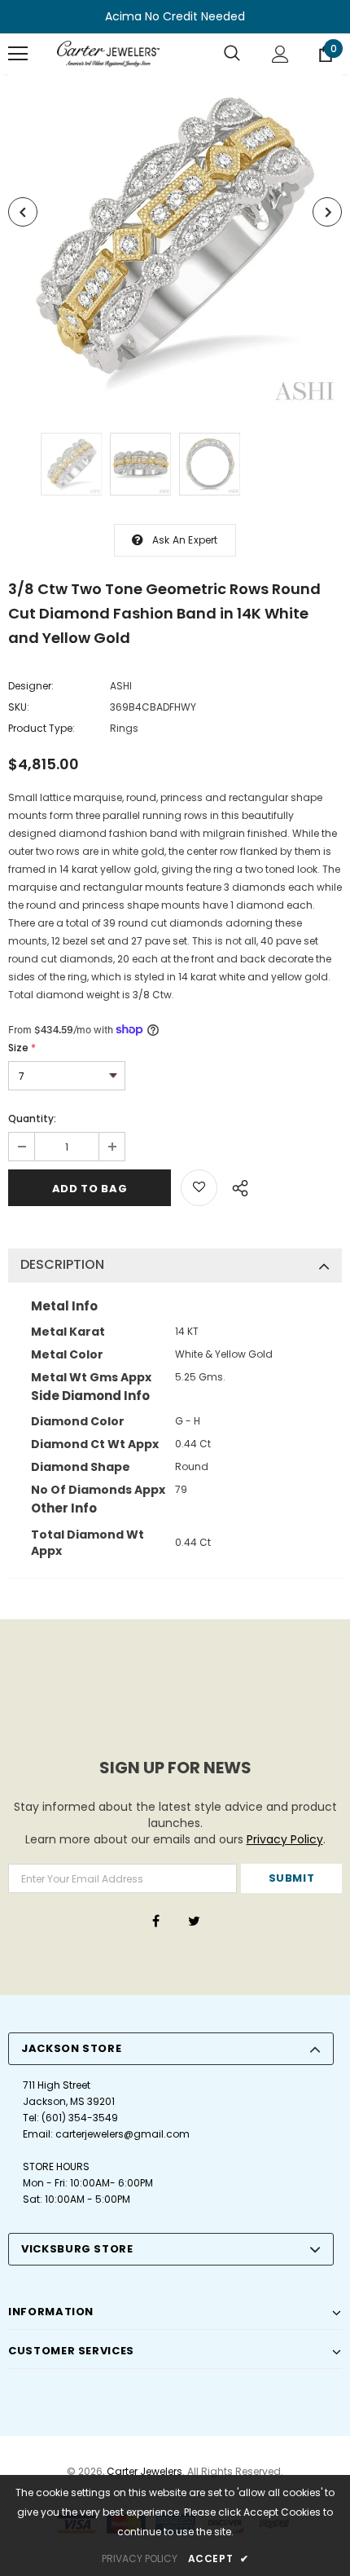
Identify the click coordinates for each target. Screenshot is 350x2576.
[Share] (236, 1186)
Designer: (31, 686)
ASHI (121, 686)
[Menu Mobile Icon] (18, 54)
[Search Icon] (232, 54)
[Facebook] (155, 1921)
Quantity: (32, 1118)
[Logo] (108, 54)
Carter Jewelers (144, 2471)
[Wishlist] (199, 1188)
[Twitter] (194, 1921)
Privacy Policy (285, 1839)
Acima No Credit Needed (175, 16)
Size (22, 1048)
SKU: (19, 707)
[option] (175, 241)
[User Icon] (280, 54)
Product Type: (42, 728)
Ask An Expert (185, 540)
